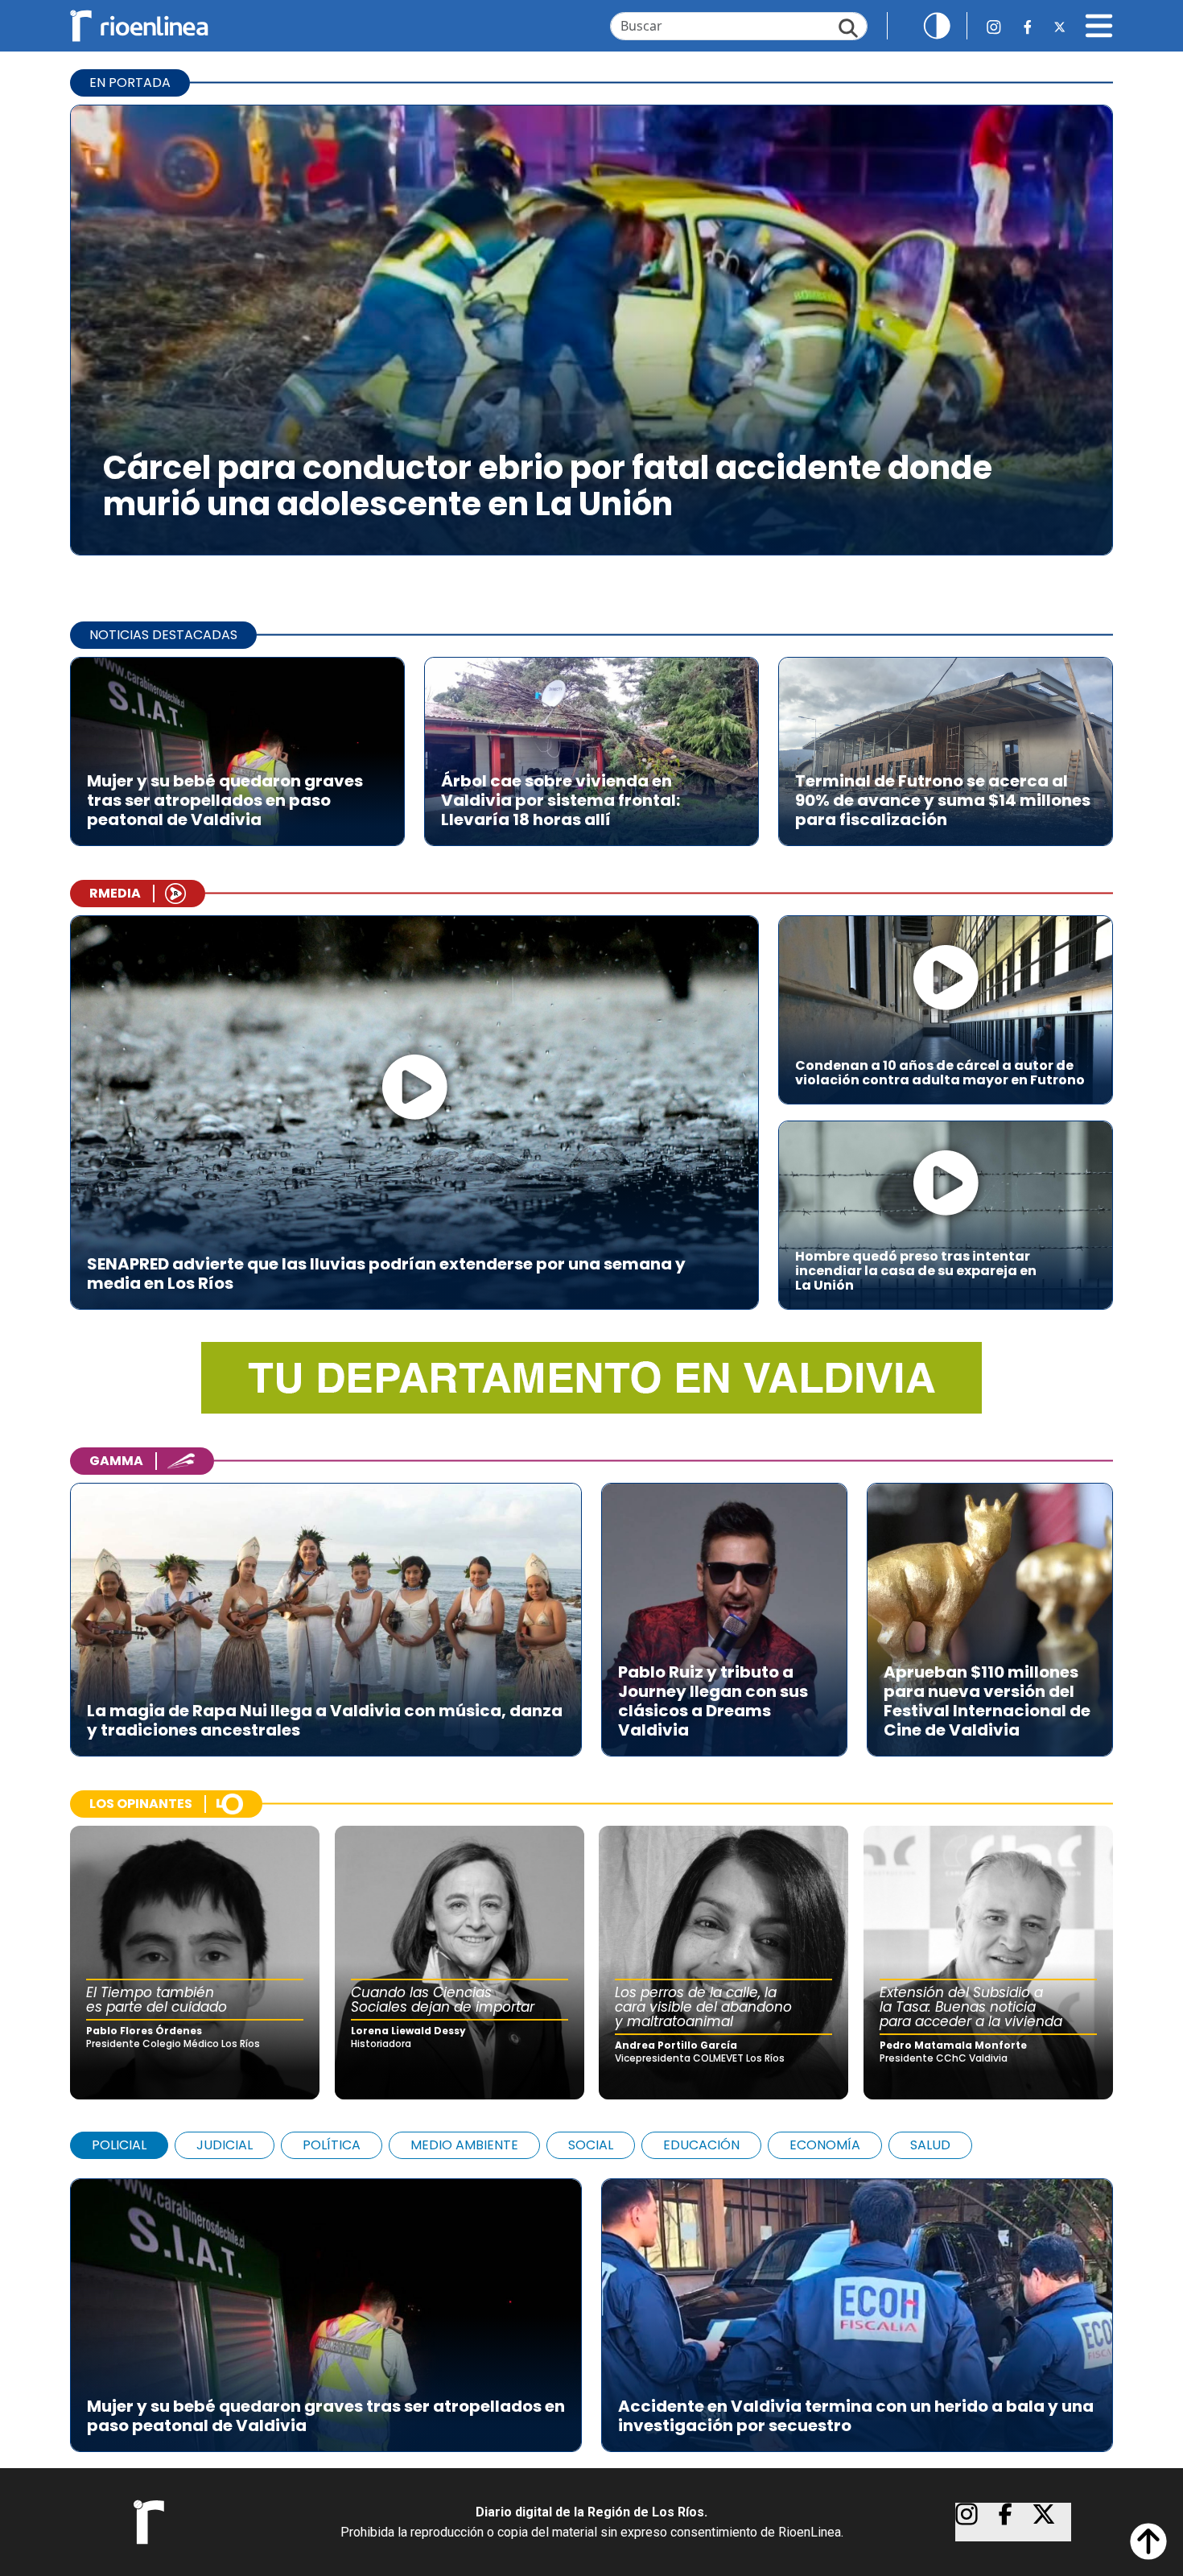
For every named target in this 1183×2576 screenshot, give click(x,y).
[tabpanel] (591, 2307)
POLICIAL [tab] (119, 2145)
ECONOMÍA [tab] (825, 2145)
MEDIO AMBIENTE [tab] (464, 2145)
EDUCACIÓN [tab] (701, 2145)
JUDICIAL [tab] (225, 2145)
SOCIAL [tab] (591, 2145)
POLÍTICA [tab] (332, 2145)
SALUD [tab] (930, 2145)
